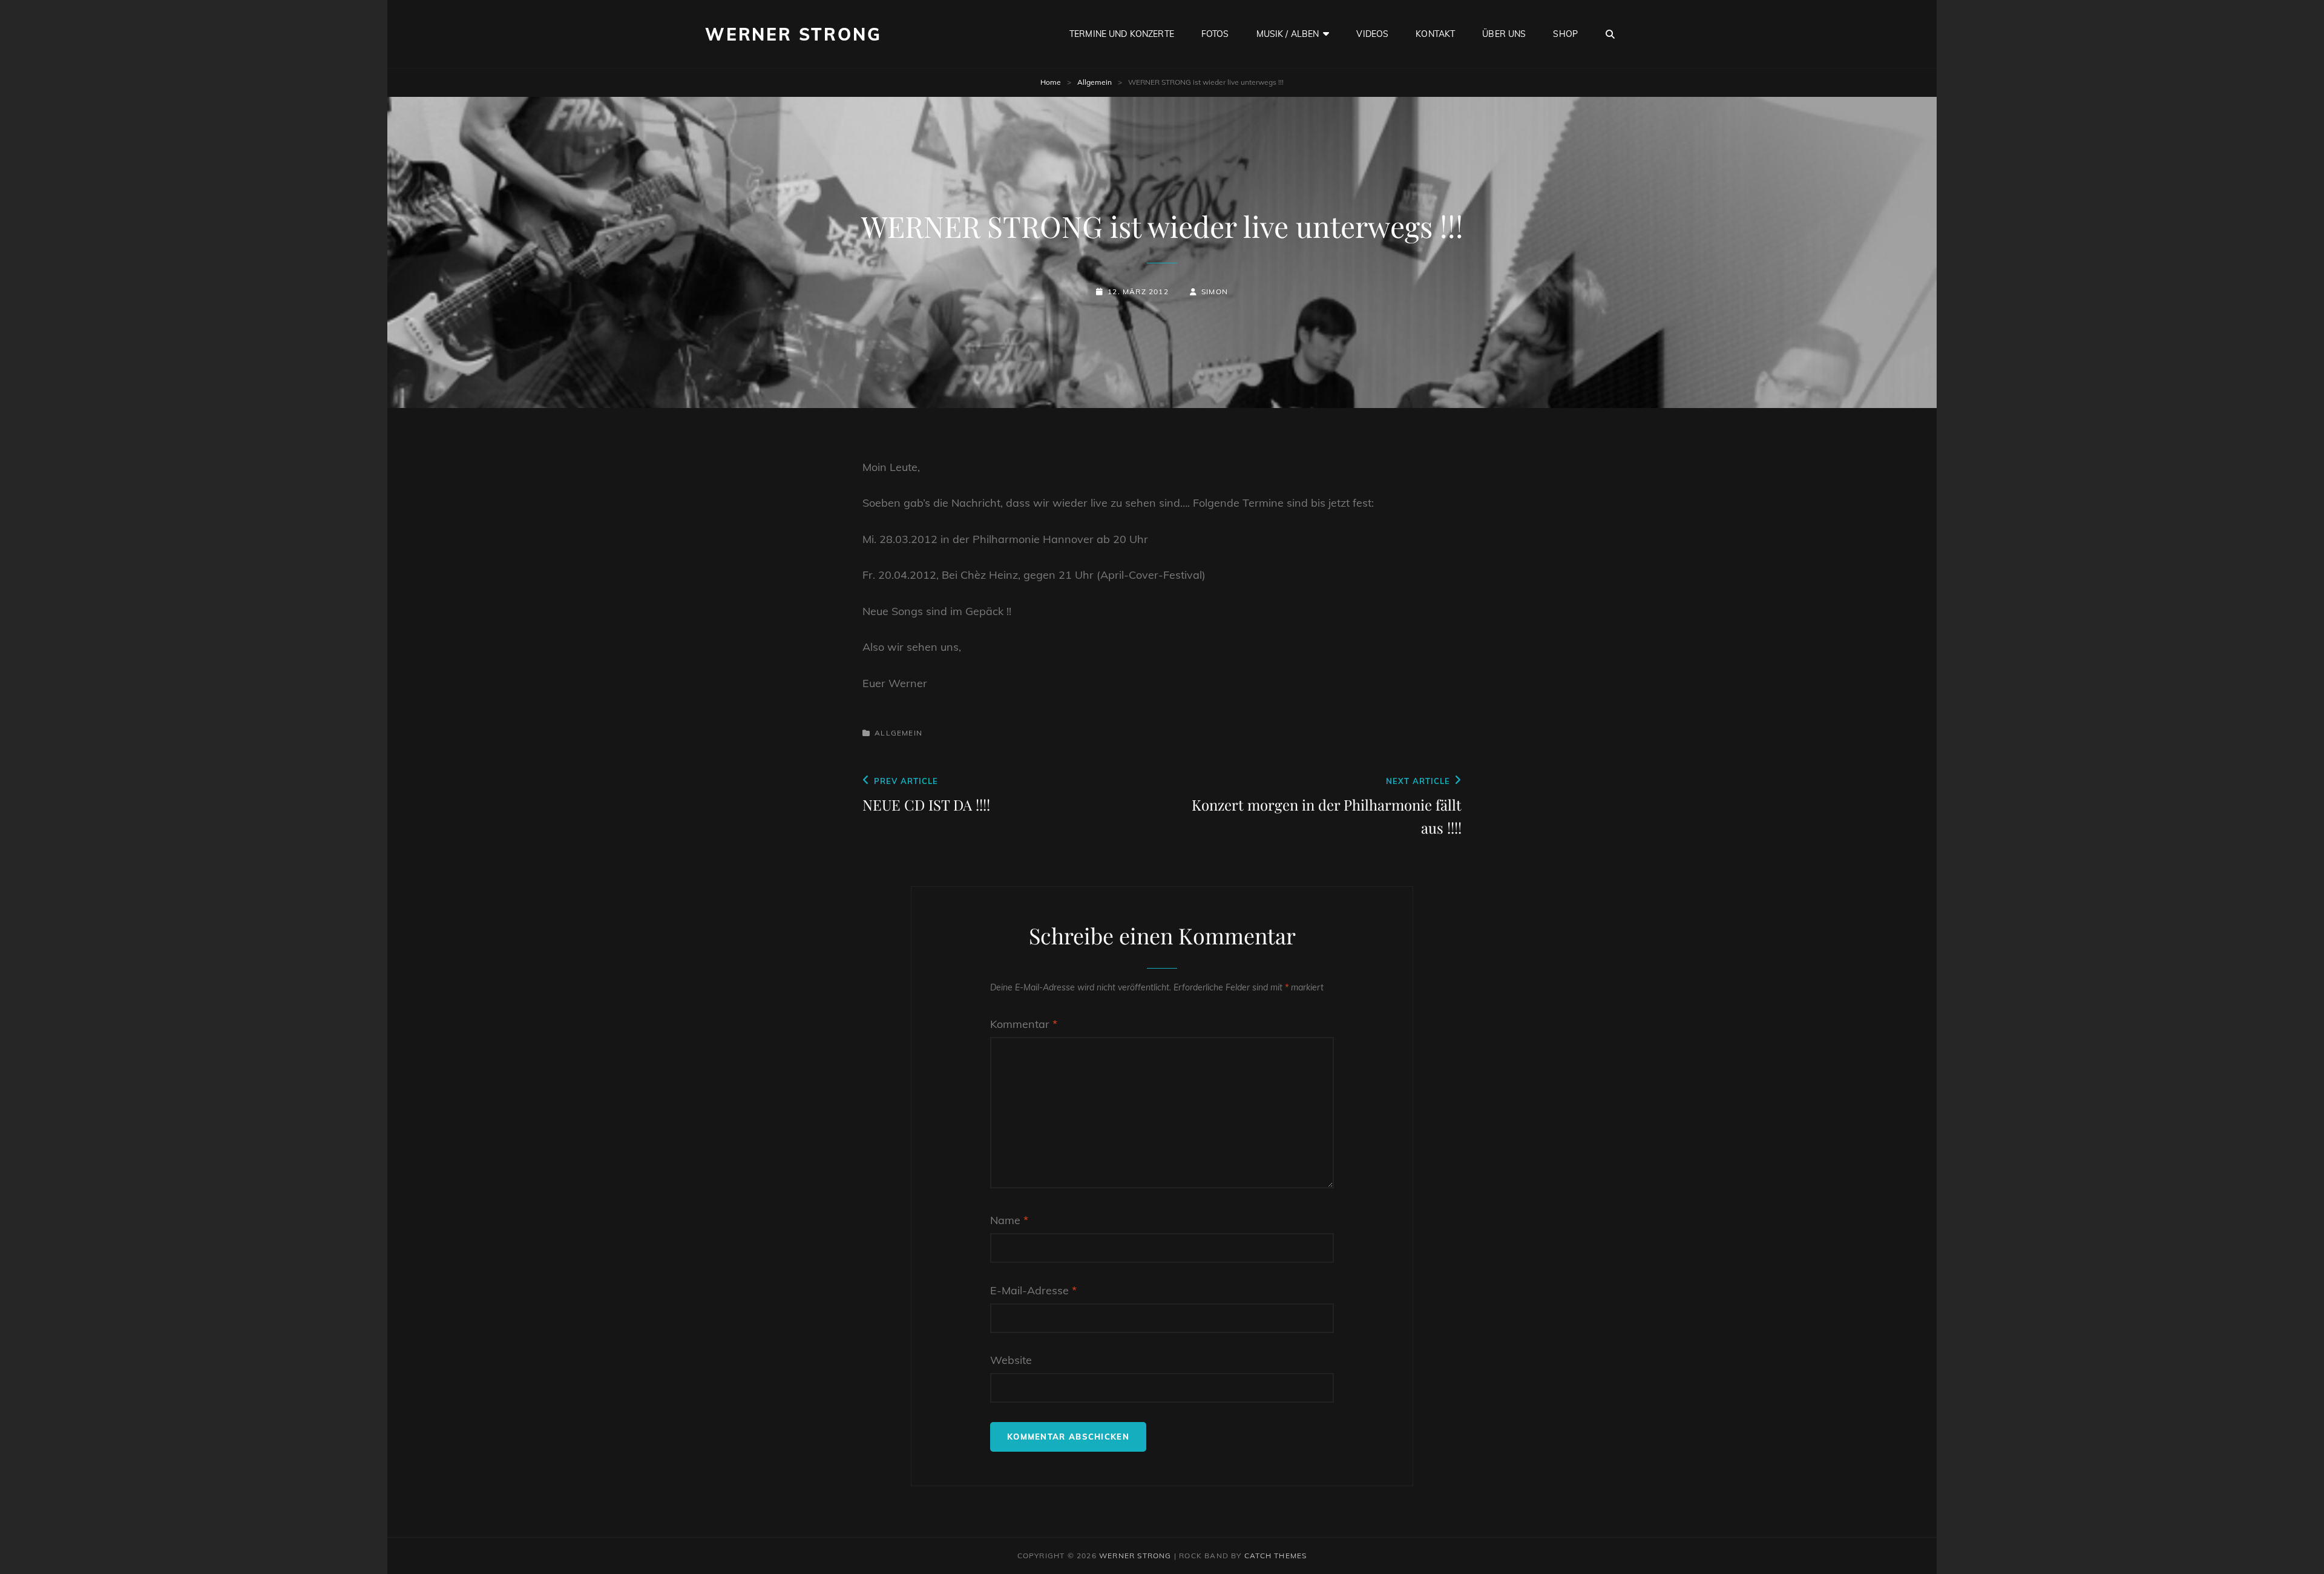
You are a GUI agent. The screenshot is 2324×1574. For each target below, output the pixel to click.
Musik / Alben (1288, 34)
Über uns (1504, 34)
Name (1009, 1220)
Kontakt (1435, 34)
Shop (1565, 34)
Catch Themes (1275, 1556)
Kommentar (1024, 1024)
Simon (1215, 291)
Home (1051, 82)
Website (1011, 1360)
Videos (1372, 34)
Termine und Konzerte (1122, 34)
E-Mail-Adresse (1033, 1290)
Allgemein (1095, 82)
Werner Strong (793, 34)
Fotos (1215, 34)
